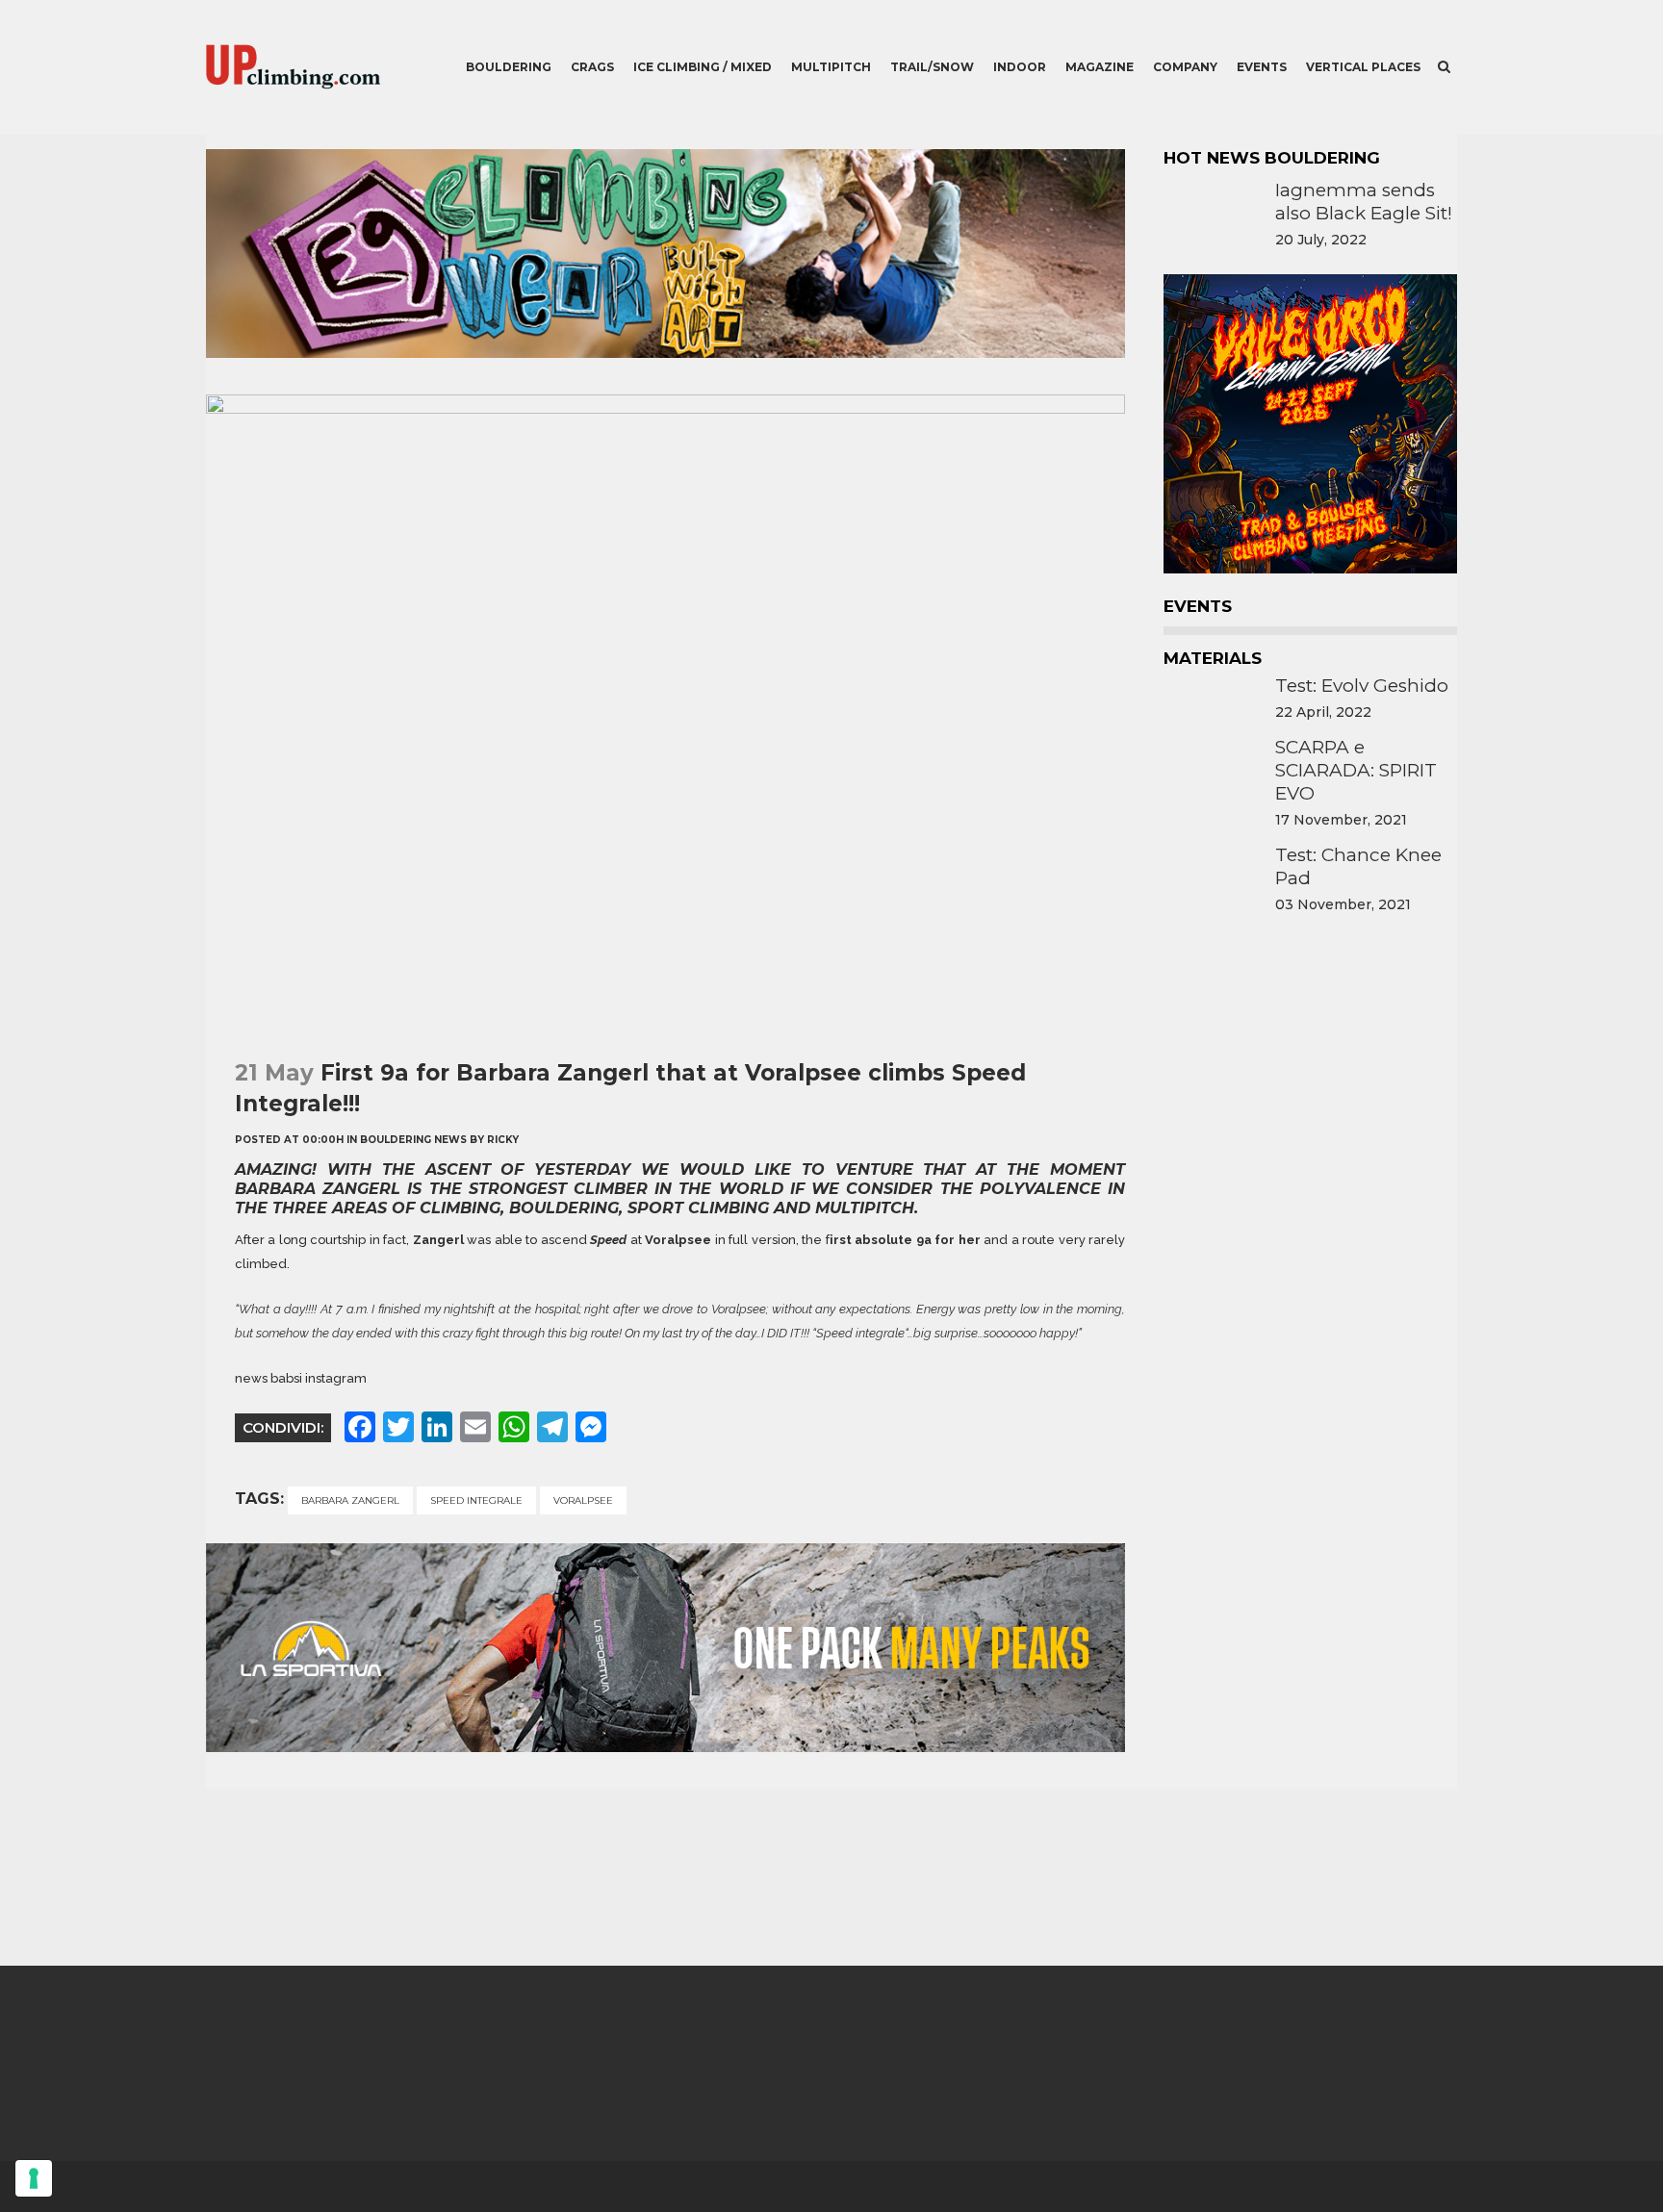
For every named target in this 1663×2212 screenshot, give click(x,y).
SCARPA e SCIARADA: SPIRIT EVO (1356, 770)
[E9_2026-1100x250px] (665, 353)
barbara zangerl (350, 1500)
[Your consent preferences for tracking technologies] (34, 2178)
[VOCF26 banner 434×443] (1310, 573)
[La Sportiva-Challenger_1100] (665, 1747)
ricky (503, 1140)
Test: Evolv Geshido (1362, 686)
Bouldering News (413, 1140)
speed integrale (476, 1500)
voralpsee (583, 1500)
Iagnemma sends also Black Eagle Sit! (1364, 202)
